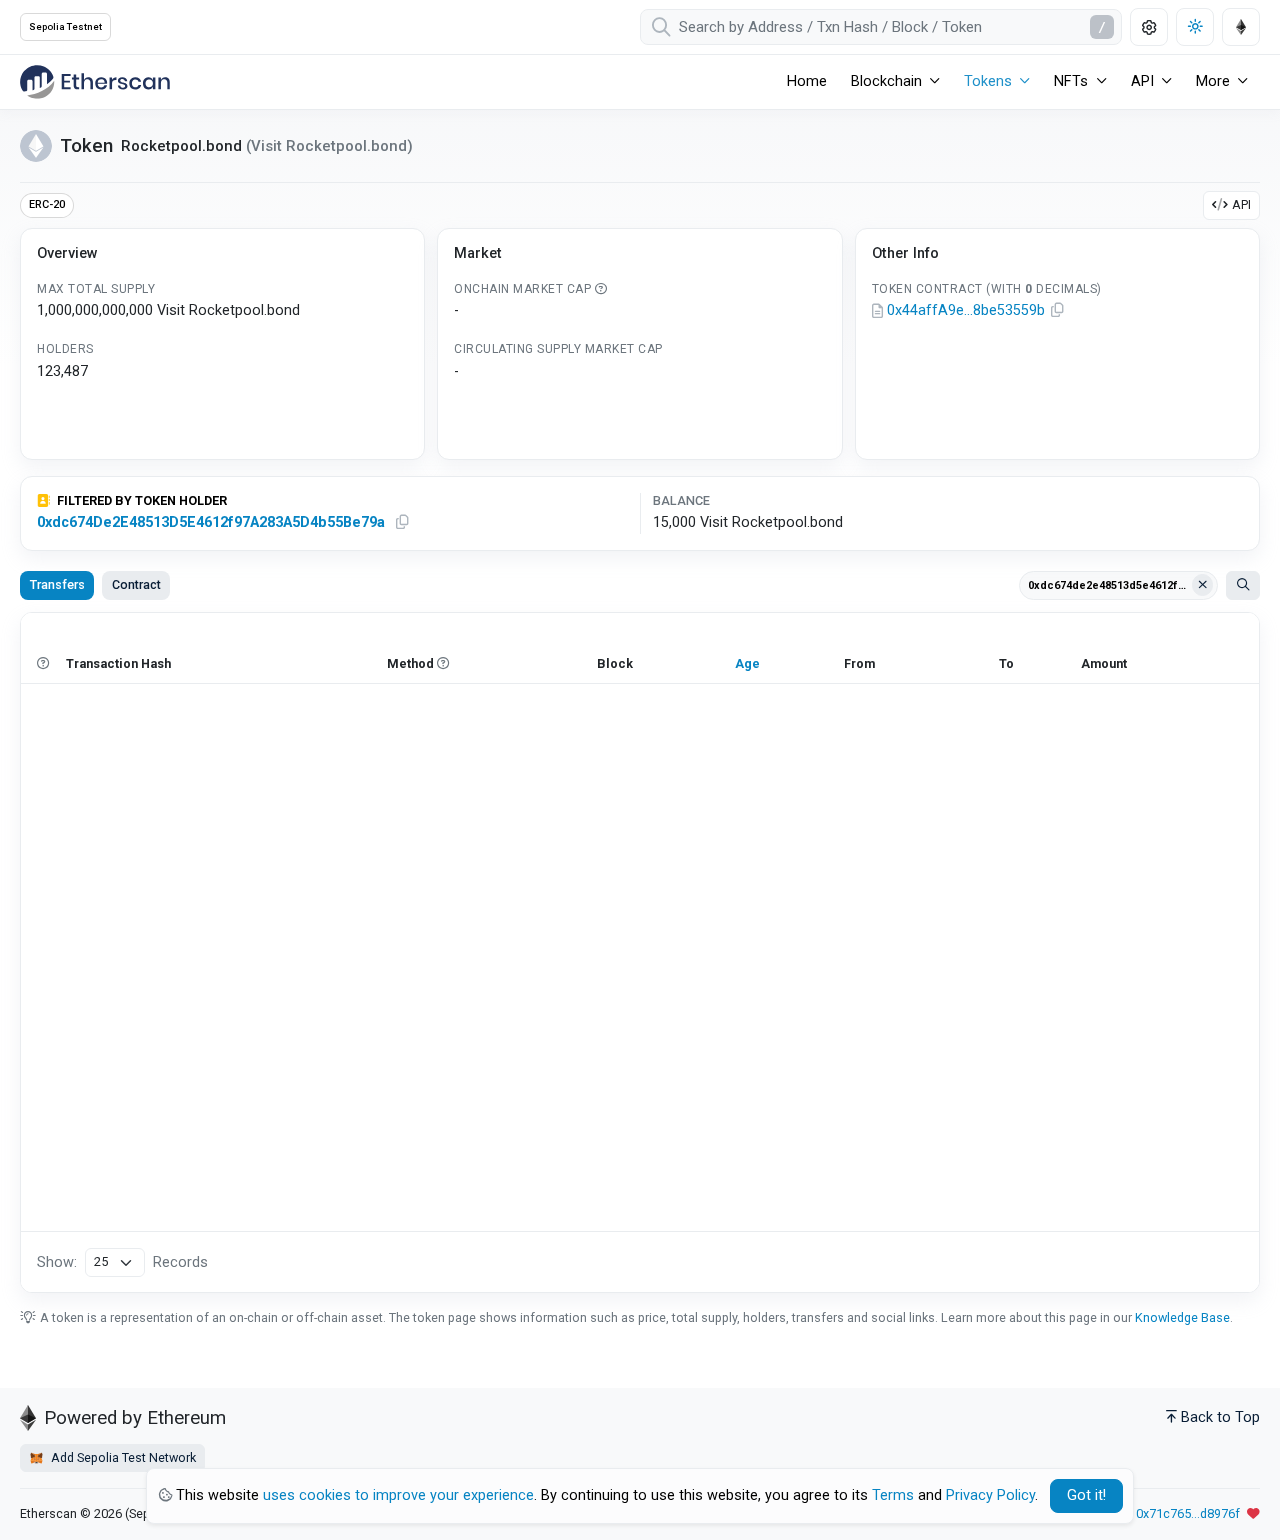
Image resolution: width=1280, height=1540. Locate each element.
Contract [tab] (136, 584)
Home (807, 81)
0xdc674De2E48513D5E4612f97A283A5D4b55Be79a (211, 522)
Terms (893, 1495)
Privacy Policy (990, 1495)
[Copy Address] (1058, 311)
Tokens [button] (988, 81)
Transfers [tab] (57, 584)
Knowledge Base (1182, 1317)
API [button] (1142, 81)
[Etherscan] (95, 82)
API (1241, 204)
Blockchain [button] (886, 81)
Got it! (1086, 1495)
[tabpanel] (640, 952)
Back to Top (1220, 1417)
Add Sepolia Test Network (122, 1457)
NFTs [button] (1071, 81)
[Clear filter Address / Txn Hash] (1203, 585)
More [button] (1213, 81)
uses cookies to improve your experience (398, 1495)
